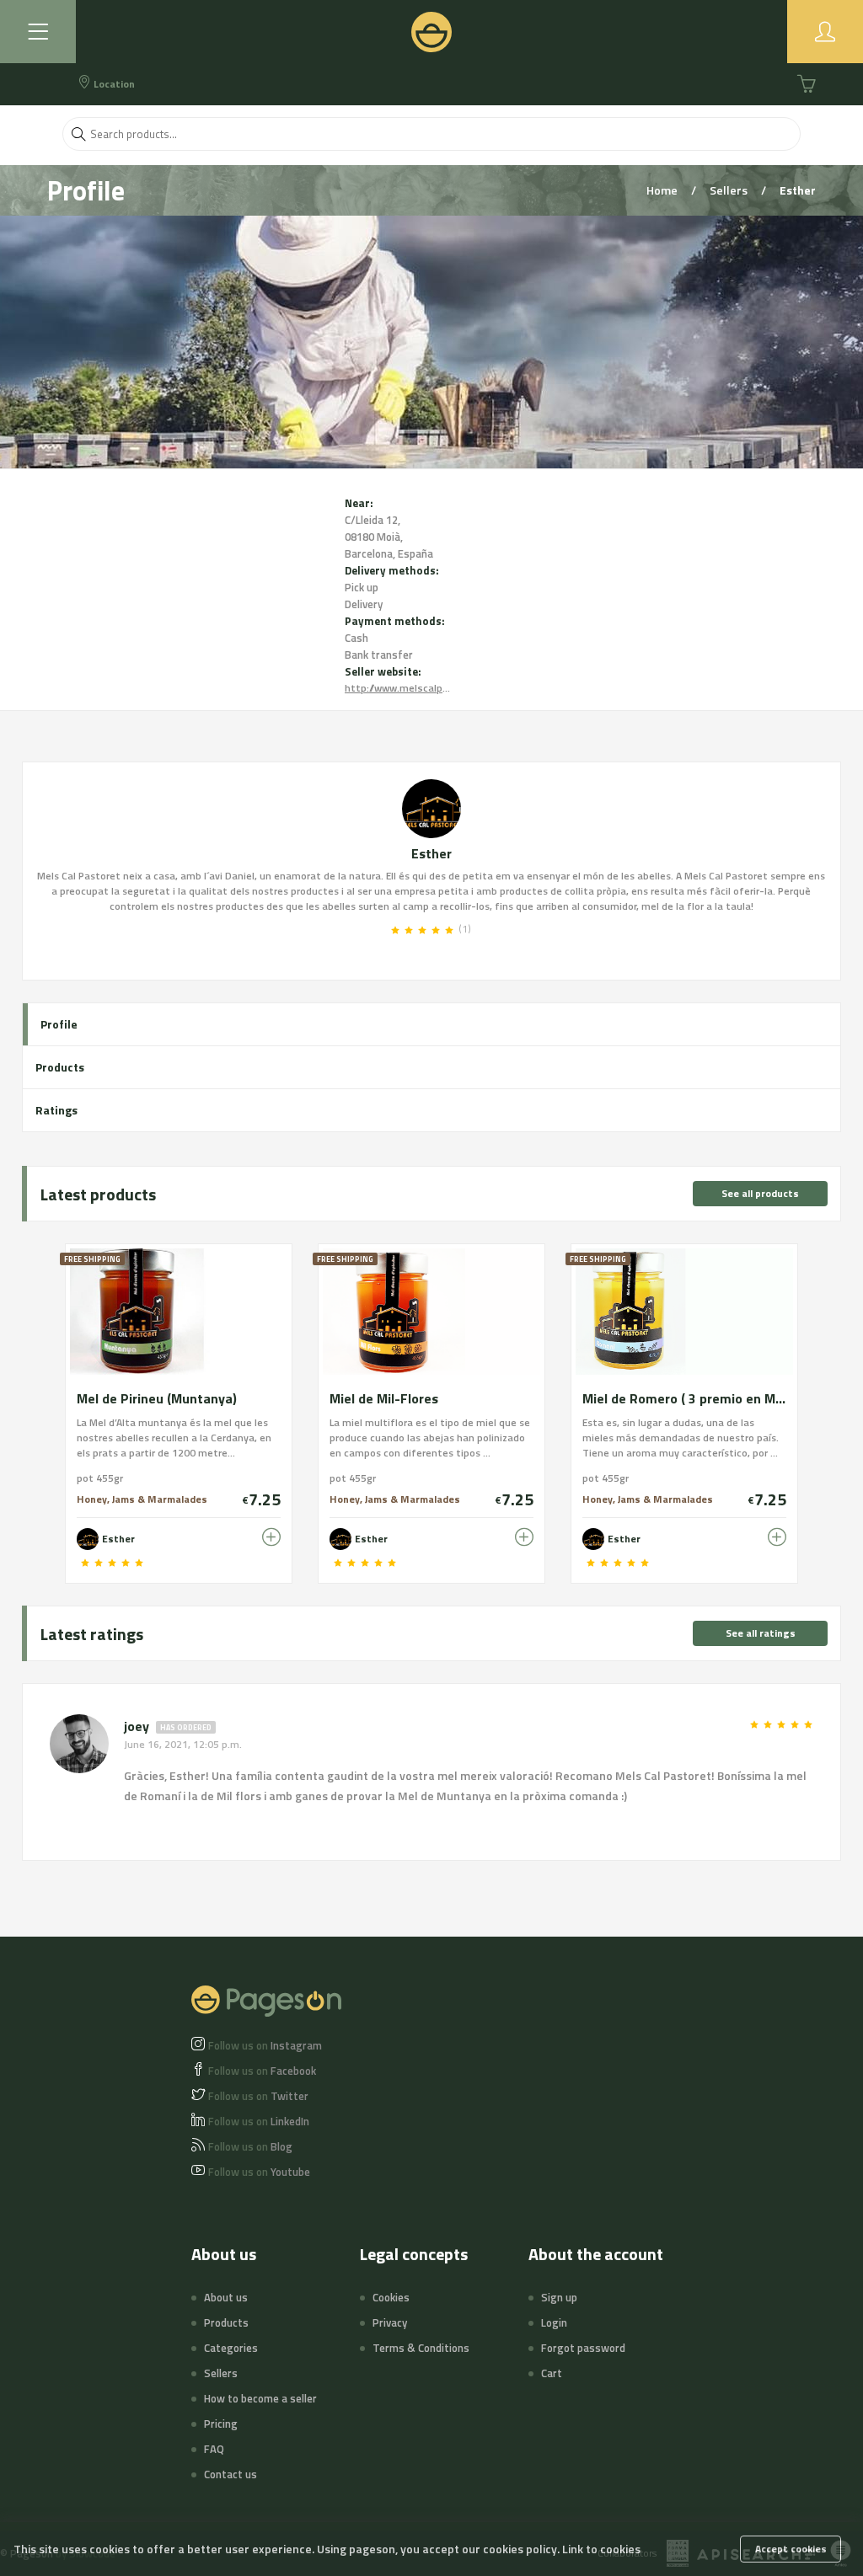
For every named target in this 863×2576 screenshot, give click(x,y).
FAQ (214, 2449)
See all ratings (761, 1633)
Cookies (391, 2297)
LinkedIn (259, 2121)
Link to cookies (601, 2549)
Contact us (230, 2474)
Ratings (56, 1110)
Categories (231, 2348)
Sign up (559, 2297)
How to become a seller (260, 2398)
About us (226, 2297)
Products (60, 1067)
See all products (760, 1193)
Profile (59, 1024)
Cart (552, 2373)
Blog (250, 2146)
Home (663, 190)
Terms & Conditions (421, 2348)
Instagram (265, 2045)
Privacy (390, 2322)
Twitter (258, 2096)
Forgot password (583, 2348)
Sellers (730, 190)
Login (554, 2322)
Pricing (221, 2424)
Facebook (262, 2071)
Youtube (259, 2172)
